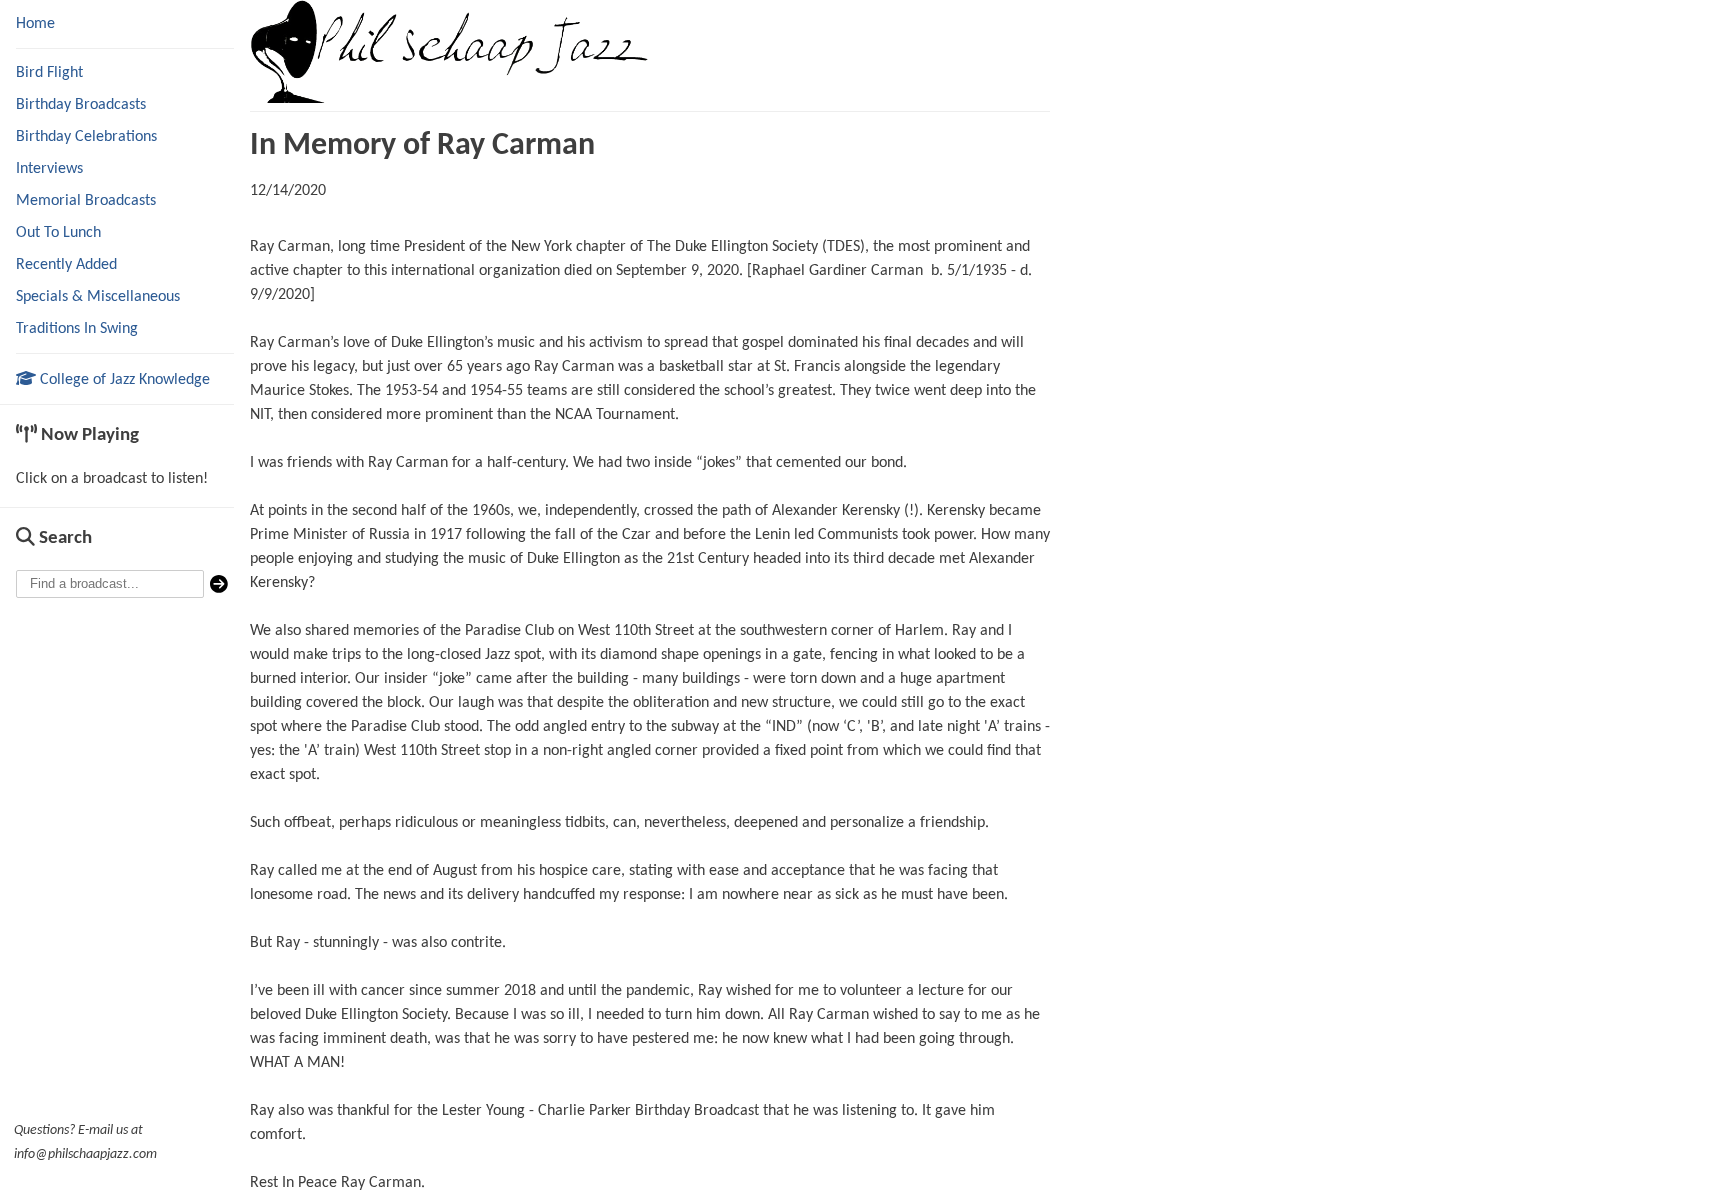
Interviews (49, 169)
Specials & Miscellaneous (98, 297)
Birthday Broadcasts (81, 105)
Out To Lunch (58, 233)
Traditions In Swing (77, 329)
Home (35, 24)
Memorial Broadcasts (86, 201)
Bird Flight (49, 73)
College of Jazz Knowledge (123, 380)
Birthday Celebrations (86, 137)
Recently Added (66, 265)
